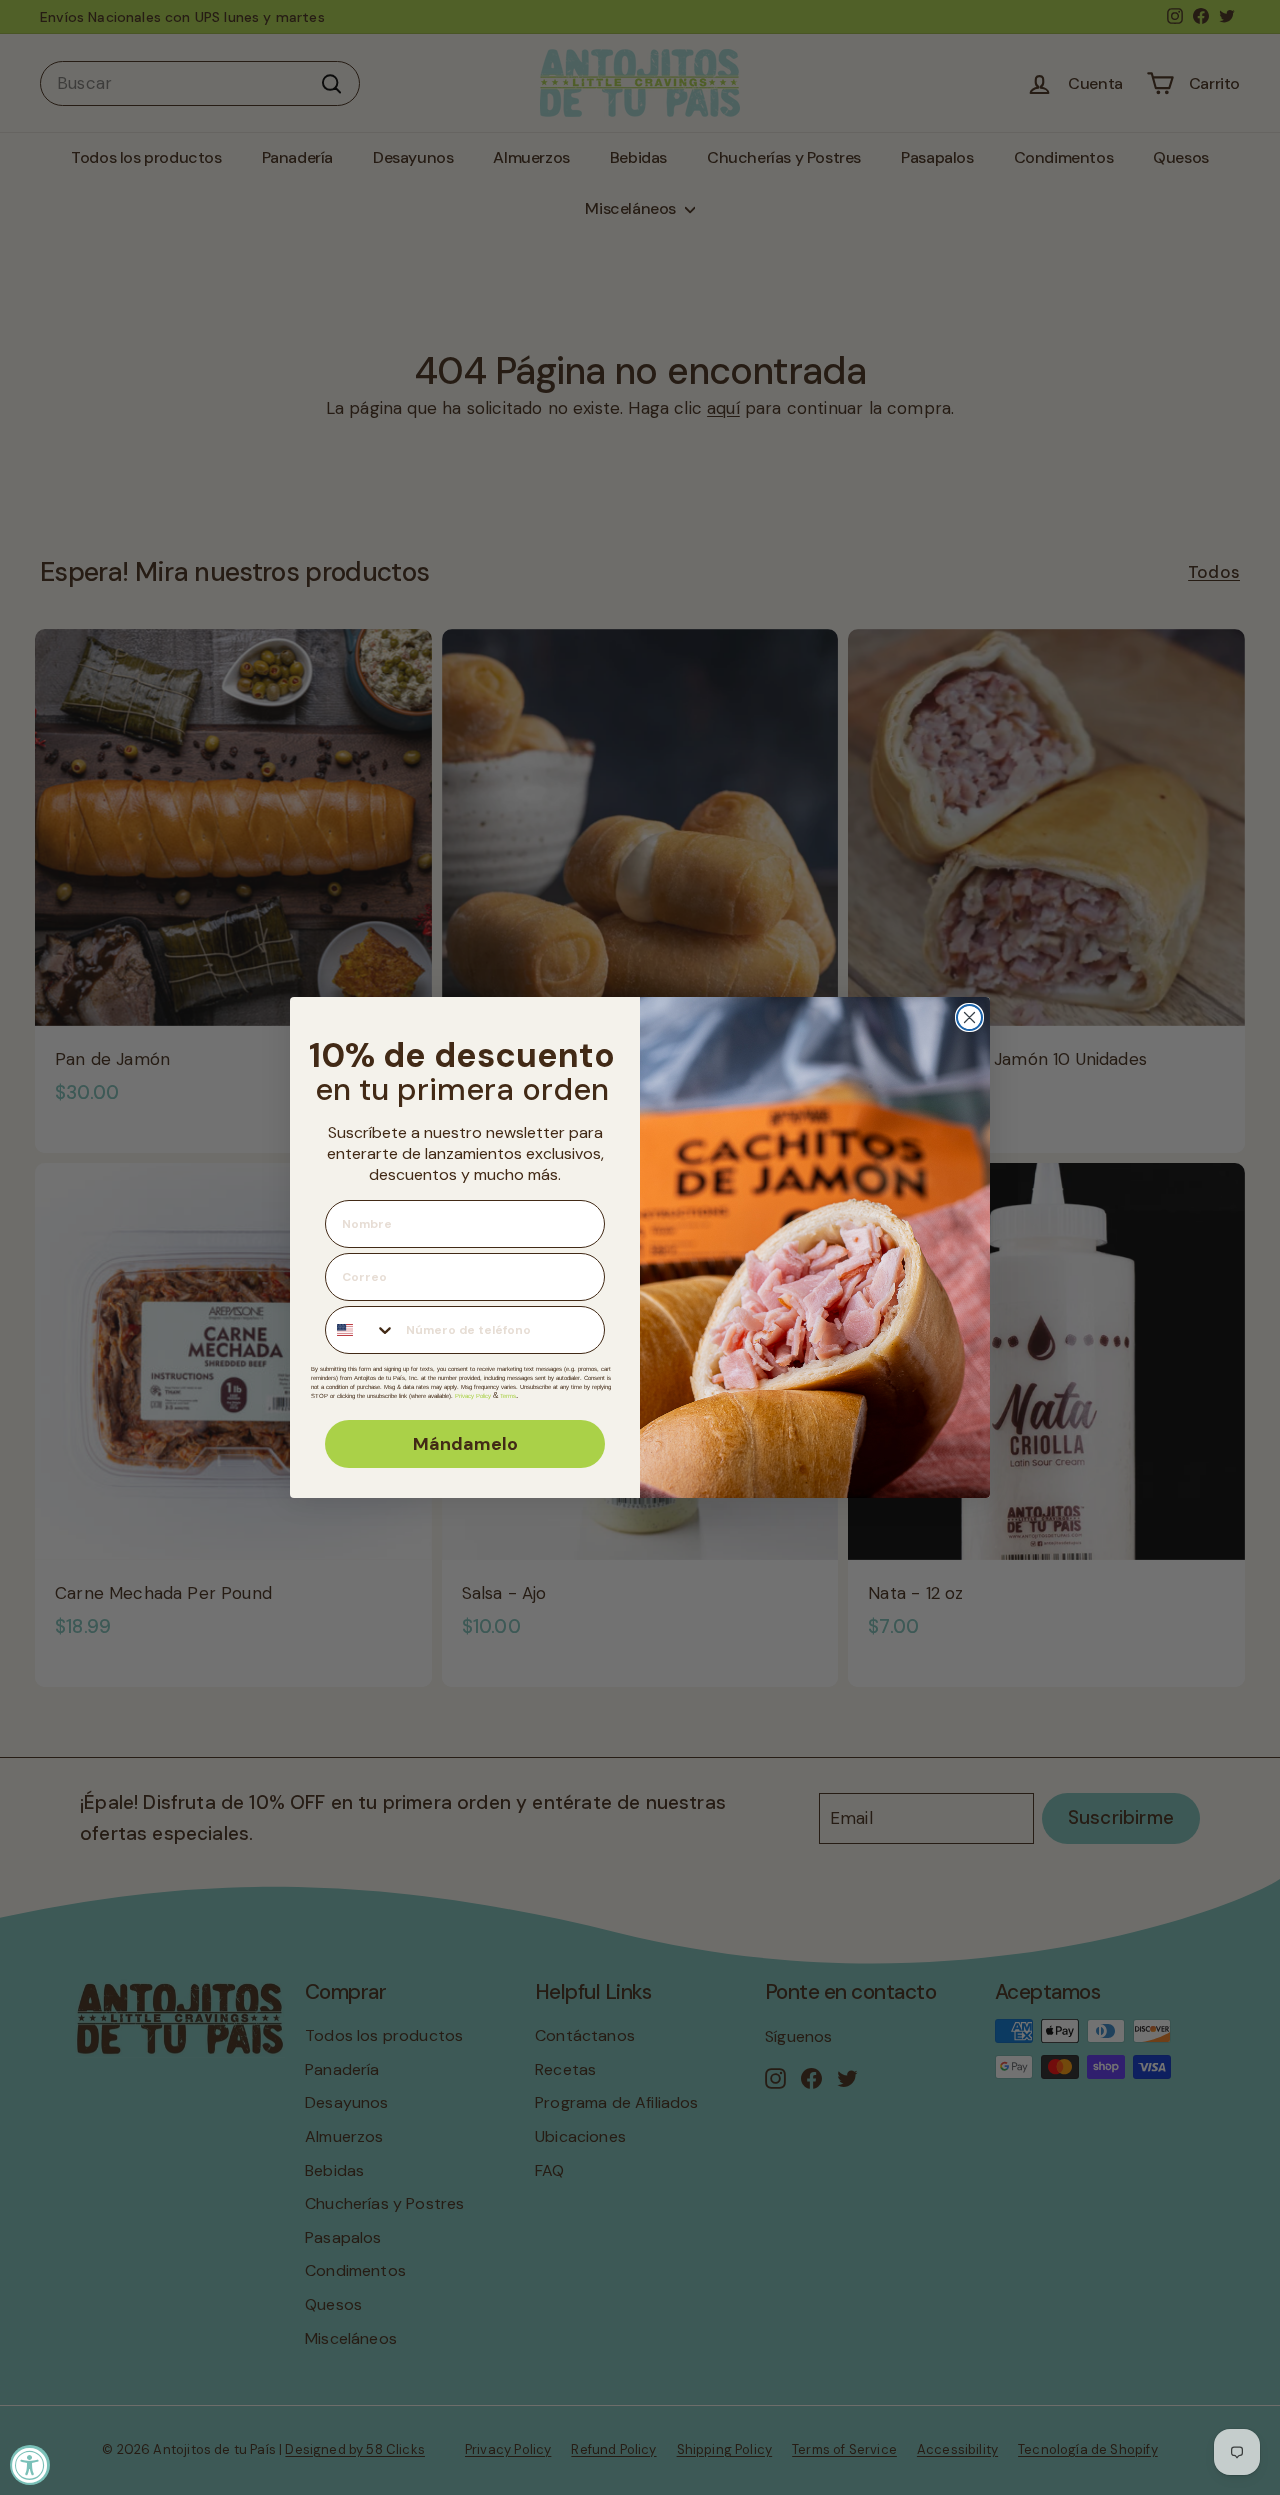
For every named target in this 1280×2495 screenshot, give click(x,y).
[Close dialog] (969, 1017)
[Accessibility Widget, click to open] (30, 2465)
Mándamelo (465, 1444)
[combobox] (361, 1330)
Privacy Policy (473, 1396)
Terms (508, 1396)
